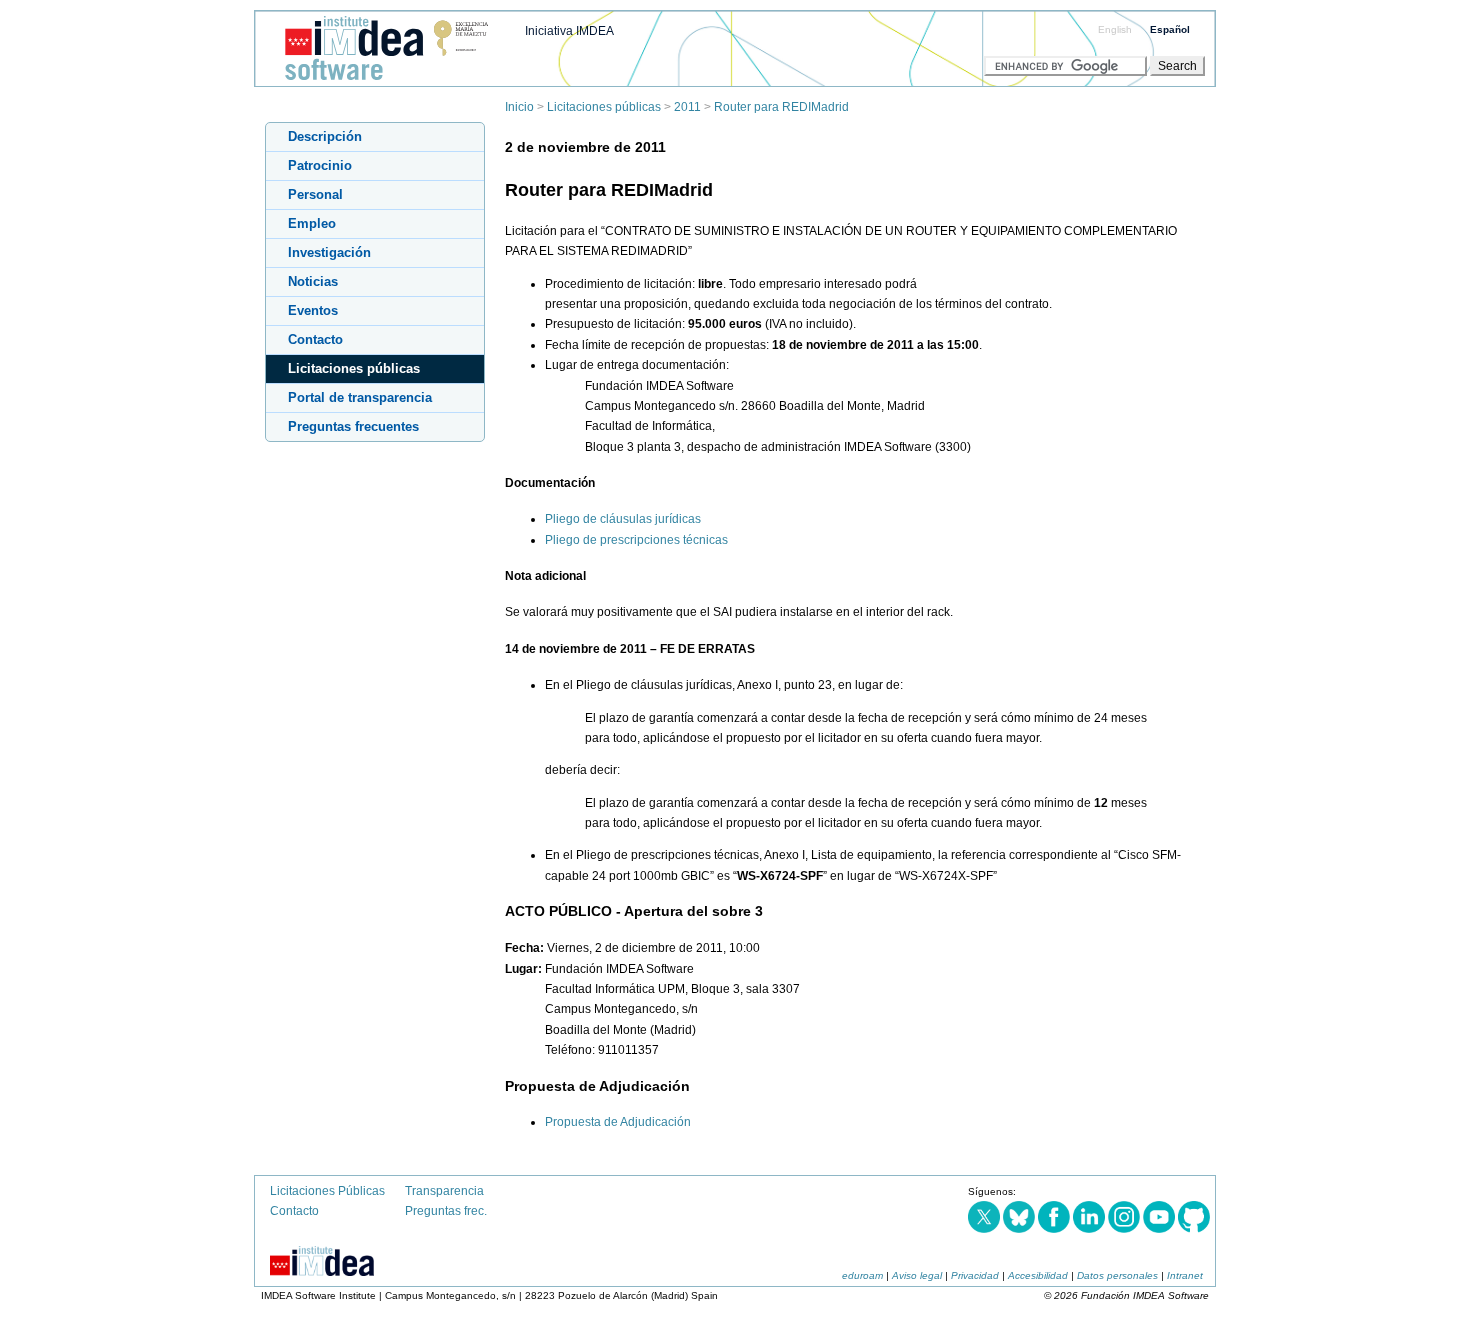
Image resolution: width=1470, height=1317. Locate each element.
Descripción (325, 136)
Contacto (315, 339)
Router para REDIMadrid (781, 107)
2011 (687, 107)
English (1115, 29)
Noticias (313, 281)
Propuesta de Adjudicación (618, 1122)
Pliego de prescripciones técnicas (636, 540)
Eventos (313, 310)
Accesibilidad (1038, 1275)
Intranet (1185, 1275)
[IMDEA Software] (379, 81)
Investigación (329, 252)
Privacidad (975, 1275)
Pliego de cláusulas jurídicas (623, 519)
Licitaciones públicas (604, 107)
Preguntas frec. (446, 1211)
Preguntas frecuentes (353, 426)
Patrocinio (320, 165)
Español (1170, 29)
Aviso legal (917, 1275)
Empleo (312, 223)
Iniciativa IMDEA (569, 31)
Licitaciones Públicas (327, 1191)
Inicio (519, 107)
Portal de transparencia (360, 397)
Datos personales (1117, 1275)
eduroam (862, 1275)
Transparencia (444, 1191)
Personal (315, 194)
